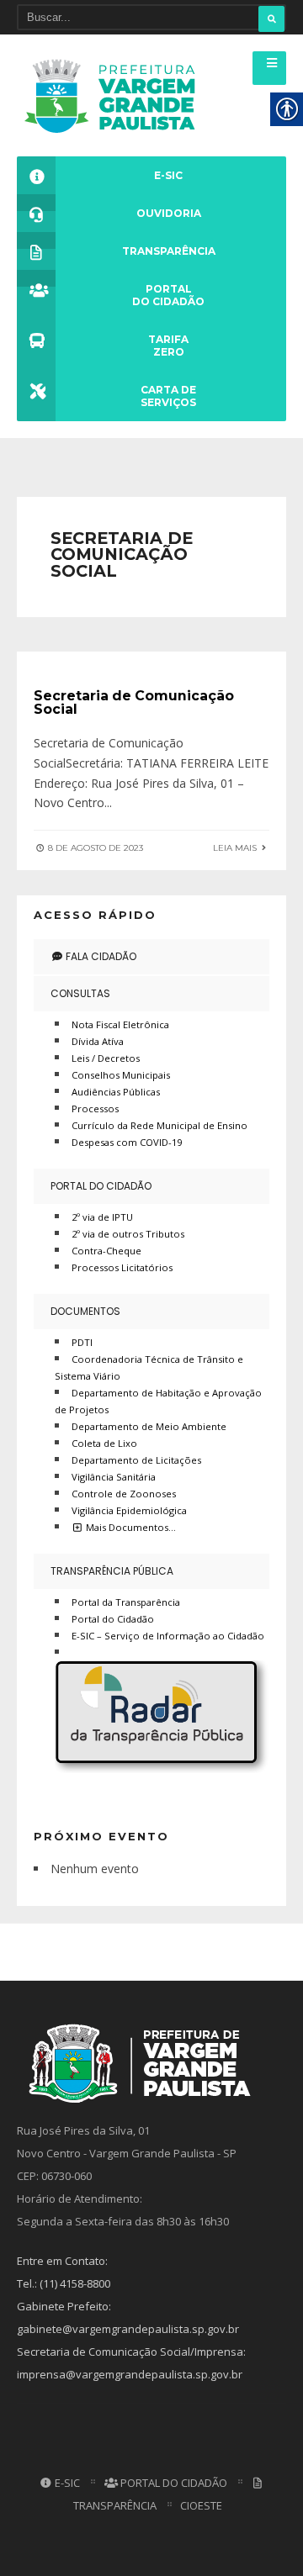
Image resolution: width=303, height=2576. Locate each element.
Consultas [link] (80, 993)
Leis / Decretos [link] (106, 1058)
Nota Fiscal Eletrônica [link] (120, 1024)
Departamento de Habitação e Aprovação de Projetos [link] (158, 1401)
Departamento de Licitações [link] (136, 1460)
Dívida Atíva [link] (98, 1041)
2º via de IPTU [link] (102, 1217)
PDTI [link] (82, 1342)
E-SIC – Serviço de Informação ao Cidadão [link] (168, 1636)
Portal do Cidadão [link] (101, 1186)
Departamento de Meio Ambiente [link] (149, 1426)
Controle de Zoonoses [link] (124, 1494)
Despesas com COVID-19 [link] (127, 1142)
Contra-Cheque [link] (106, 1251)
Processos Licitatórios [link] (122, 1267)
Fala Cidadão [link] (100, 956)
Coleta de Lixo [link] (104, 1443)
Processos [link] (95, 1109)
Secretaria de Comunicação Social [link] (134, 702)
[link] (115, 95)
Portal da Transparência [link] (126, 1602)
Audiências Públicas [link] (116, 1092)
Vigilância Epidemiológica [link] (129, 1510)
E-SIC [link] (66, 2483)
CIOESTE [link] (201, 2505)
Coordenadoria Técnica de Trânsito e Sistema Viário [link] (149, 1367)
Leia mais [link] (236, 848)
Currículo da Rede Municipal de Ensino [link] (159, 1125)
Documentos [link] (85, 1311)
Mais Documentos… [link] (130, 1527)
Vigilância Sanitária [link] (114, 1477)
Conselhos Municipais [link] (121, 1075)
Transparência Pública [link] (112, 1571)
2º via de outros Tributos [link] (128, 1234)
